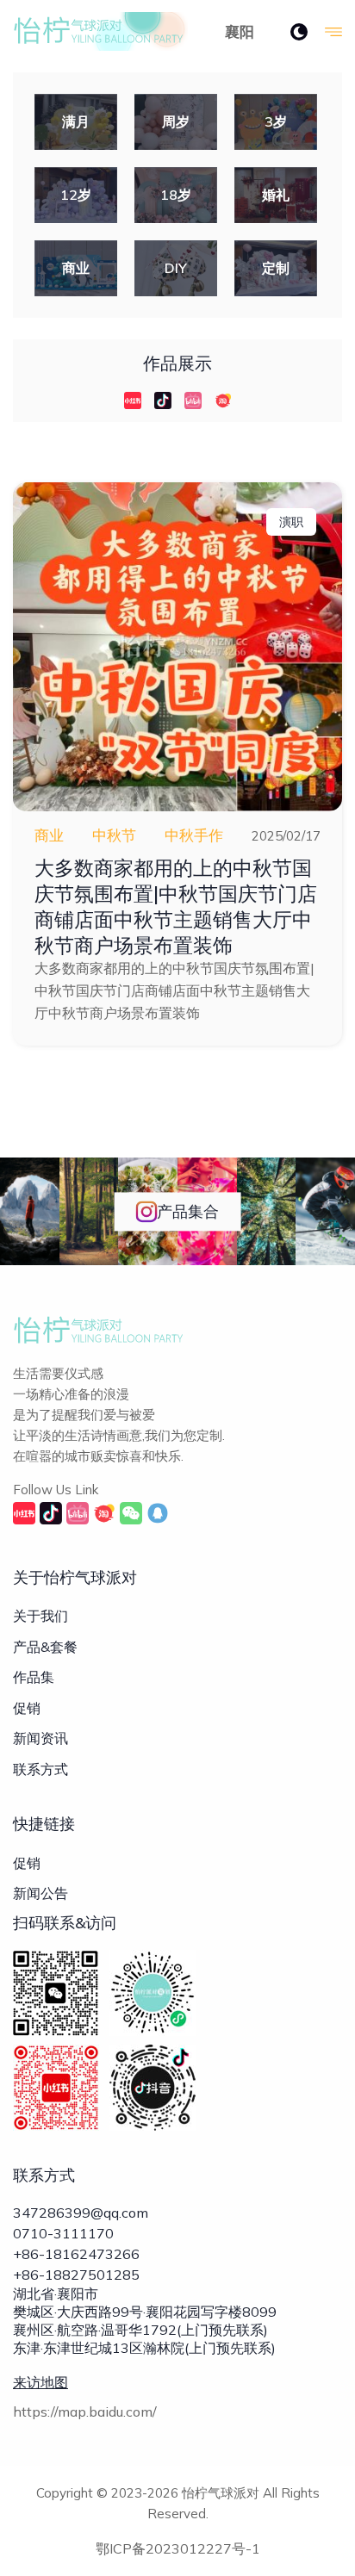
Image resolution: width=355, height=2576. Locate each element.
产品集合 (188, 1211)
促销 (27, 1708)
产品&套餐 (45, 1647)
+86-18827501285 (76, 2275)
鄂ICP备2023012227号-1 (178, 2548)
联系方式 (40, 1769)
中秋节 (114, 835)
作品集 (34, 1677)
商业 (49, 835)
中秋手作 (194, 835)
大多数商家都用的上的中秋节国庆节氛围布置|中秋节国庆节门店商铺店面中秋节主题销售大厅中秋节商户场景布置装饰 (176, 906)
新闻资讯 (40, 1738)
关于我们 (40, 1616)
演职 (291, 522)
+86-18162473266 (76, 2254)
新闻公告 (40, 1893)
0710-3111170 (63, 2233)
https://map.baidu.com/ (85, 2412)
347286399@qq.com (81, 2213)
